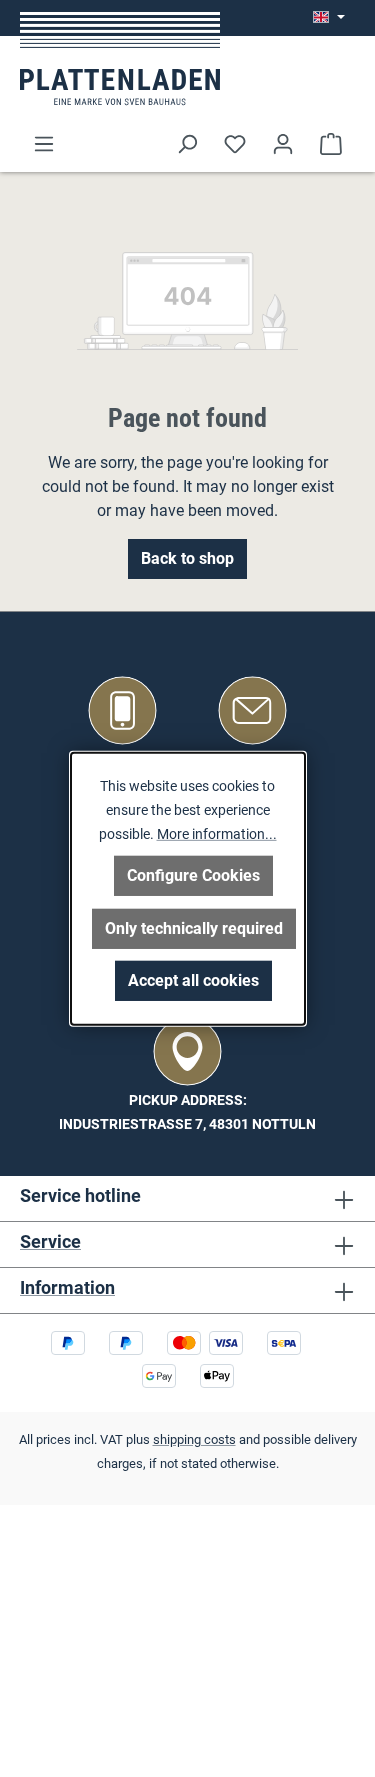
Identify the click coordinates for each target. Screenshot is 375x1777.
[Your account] (283, 144)
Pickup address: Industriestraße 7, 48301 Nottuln (187, 1112)
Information (67, 1287)
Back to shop (187, 558)
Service (50, 1241)
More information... (217, 833)
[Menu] (44, 144)
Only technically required (194, 928)
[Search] (187, 144)
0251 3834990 (122, 759)
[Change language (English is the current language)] (329, 18)
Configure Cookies (193, 875)
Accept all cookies (193, 980)
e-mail (253, 759)
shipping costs (194, 1439)
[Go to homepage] (120, 58)
